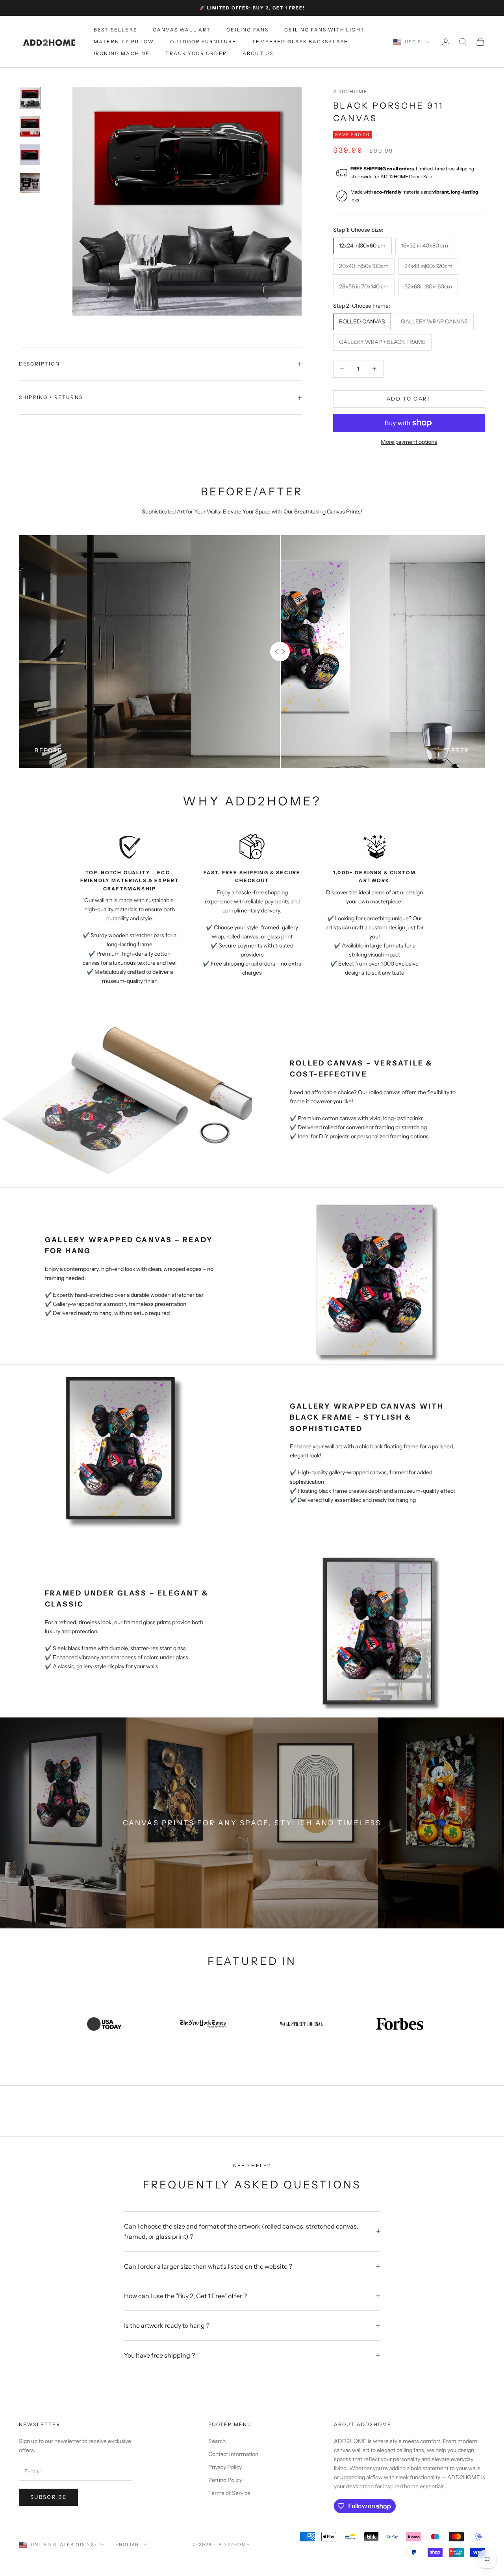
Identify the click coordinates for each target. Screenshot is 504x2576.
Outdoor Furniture (203, 42)
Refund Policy (225, 2480)
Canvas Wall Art (182, 30)
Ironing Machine (122, 54)
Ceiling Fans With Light (324, 30)
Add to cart (409, 399)
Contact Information (233, 2454)
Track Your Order (196, 54)
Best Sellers (115, 30)
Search (217, 2441)
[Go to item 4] (30, 183)
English (127, 2545)
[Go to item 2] (30, 126)
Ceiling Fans (247, 30)
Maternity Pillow (124, 42)
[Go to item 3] (30, 155)
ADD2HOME (350, 91)
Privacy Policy (225, 2467)
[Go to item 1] (30, 98)
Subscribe (48, 2497)
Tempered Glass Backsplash (300, 42)
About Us (258, 54)
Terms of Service (229, 2493)
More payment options (409, 442)
